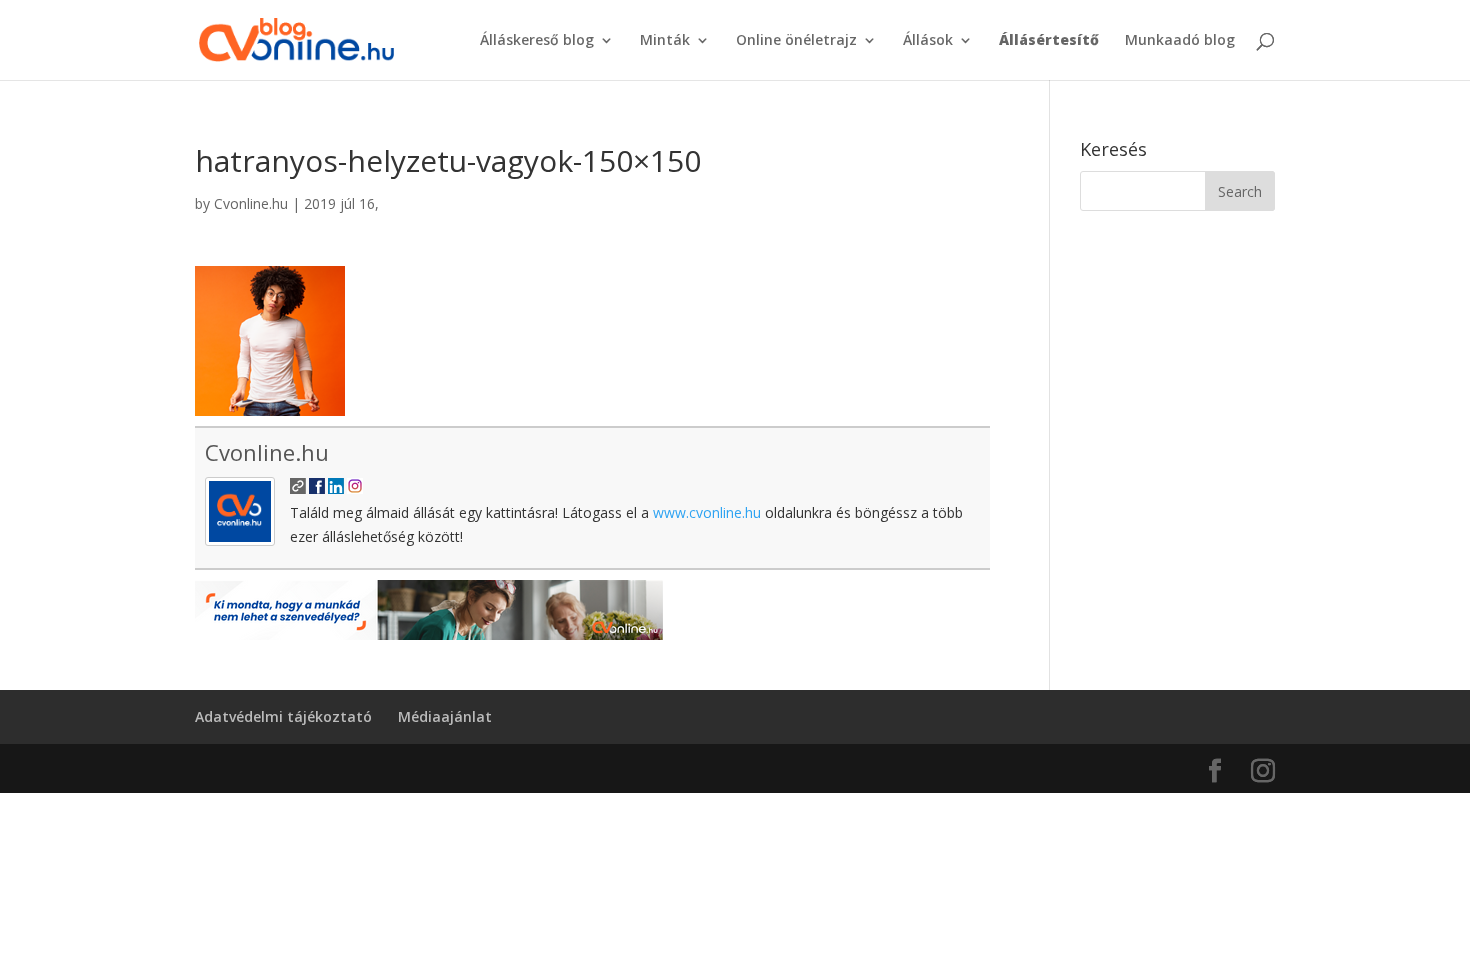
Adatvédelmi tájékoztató (283, 716)
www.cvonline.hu (707, 512)
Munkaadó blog (1180, 41)
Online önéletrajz (796, 41)
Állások (928, 41)
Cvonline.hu (251, 203)
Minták (665, 41)
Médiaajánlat (445, 716)
